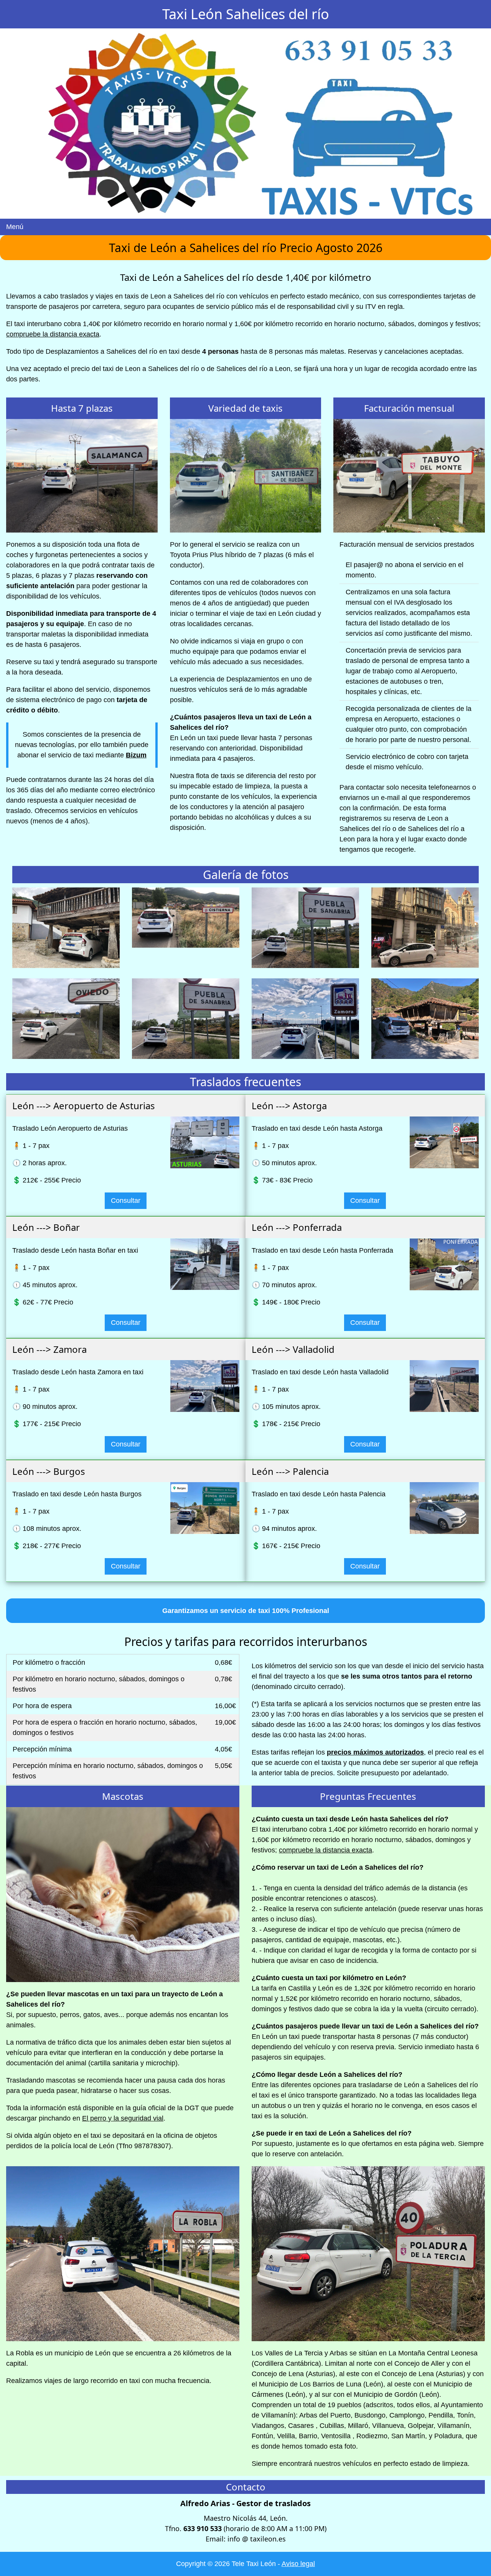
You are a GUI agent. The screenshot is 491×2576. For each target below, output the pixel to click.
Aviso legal (298, 2564)
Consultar (126, 1201)
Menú (15, 227)
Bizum (136, 755)
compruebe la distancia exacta (53, 334)
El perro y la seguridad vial (123, 2118)
